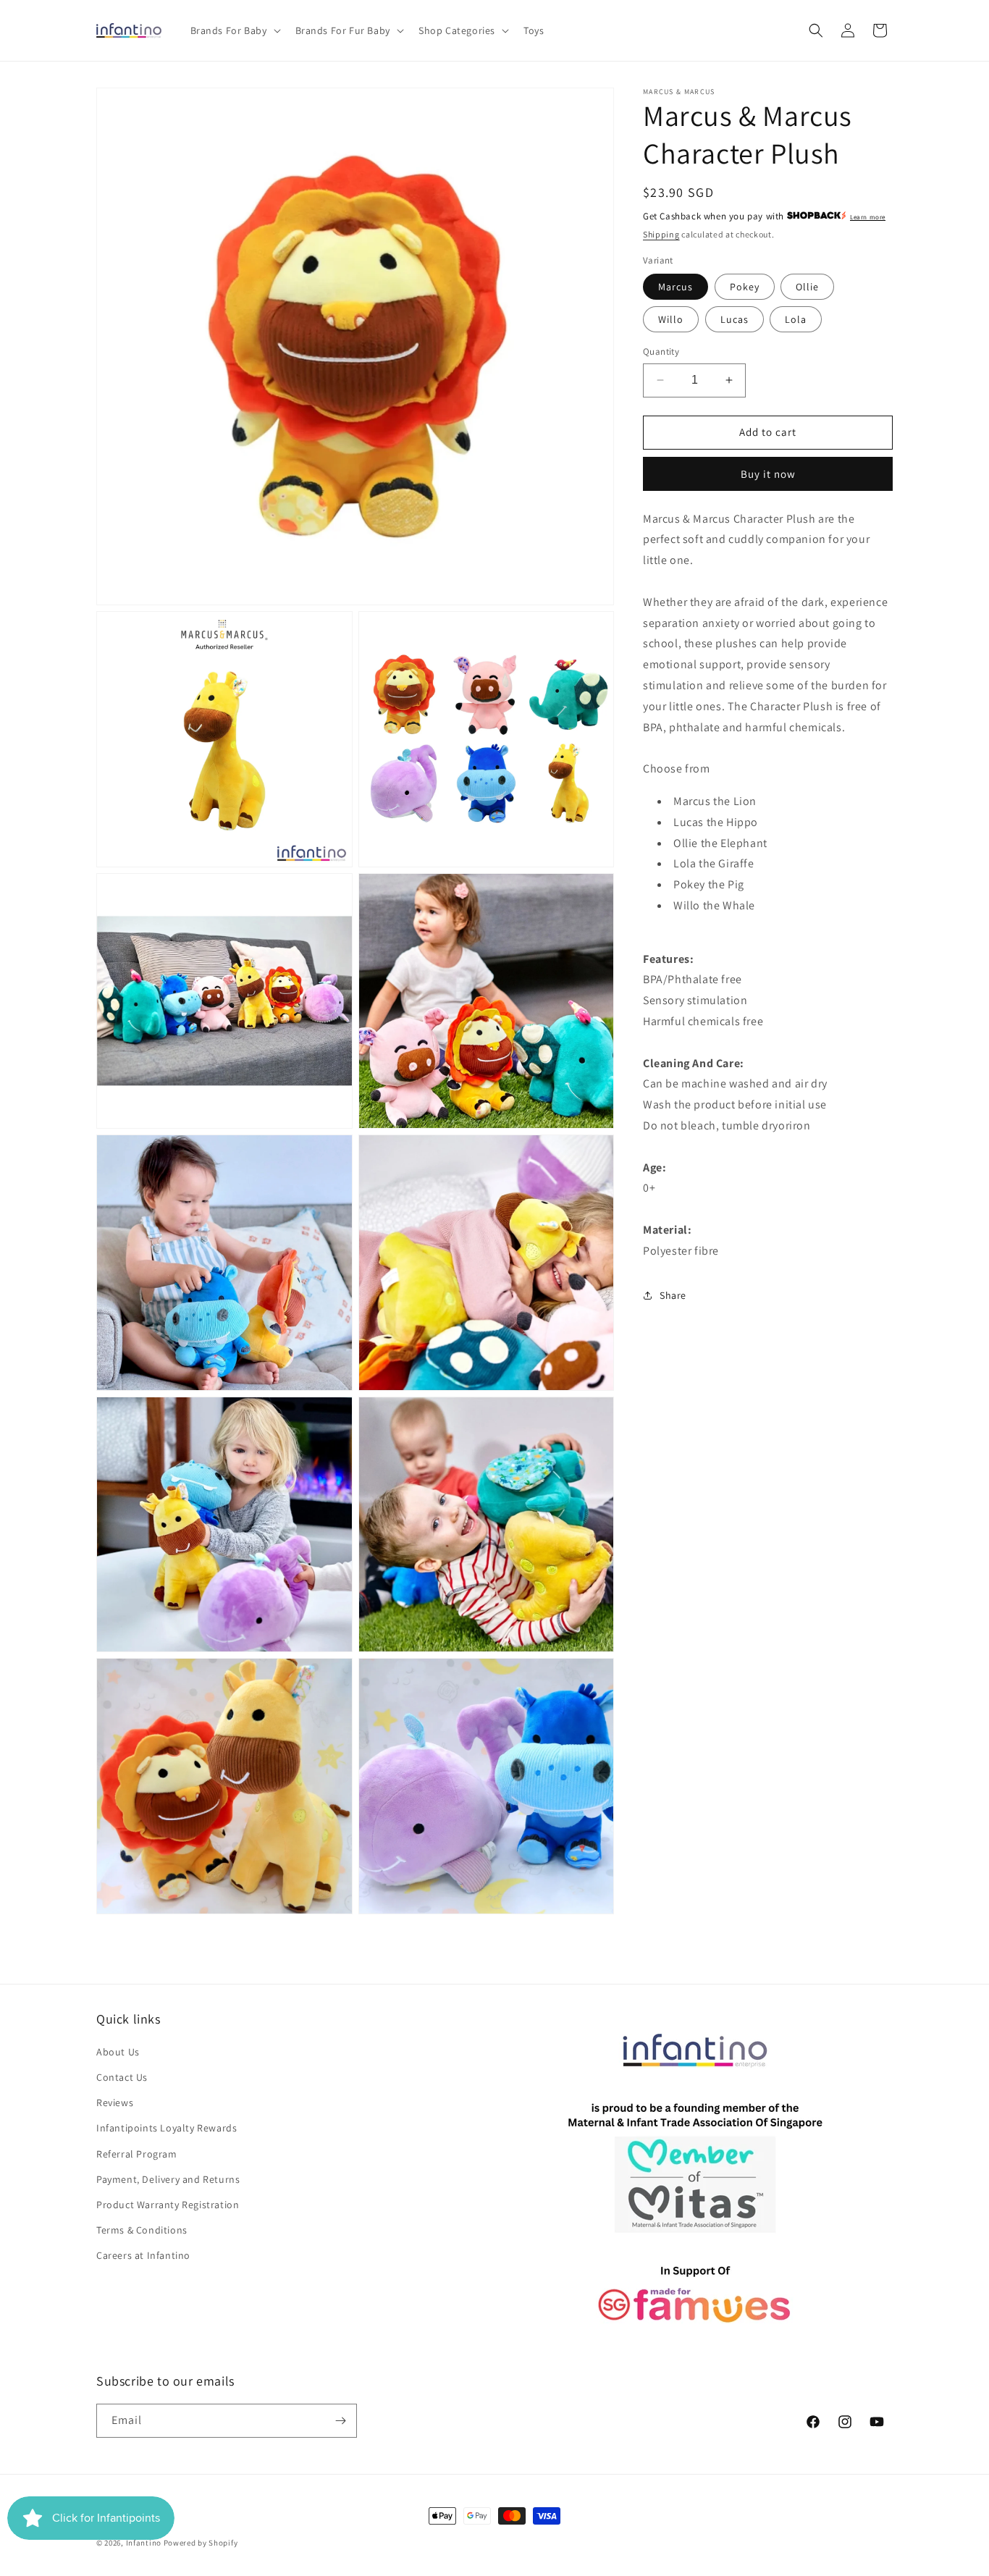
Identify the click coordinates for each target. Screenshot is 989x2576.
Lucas (735, 319)
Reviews (115, 2103)
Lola (796, 319)
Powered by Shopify (201, 2543)
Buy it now (768, 473)
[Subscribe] (340, 2421)
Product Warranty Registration (168, 2205)
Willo (671, 319)
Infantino (144, 2543)
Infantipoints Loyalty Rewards (167, 2128)
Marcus (676, 287)
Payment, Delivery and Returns (168, 2179)
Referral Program (137, 2154)
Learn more (868, 217)
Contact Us (122, 2077)
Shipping (661, 234)
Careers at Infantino (143, 2255)
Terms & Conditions (142, 2230)
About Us (118, 2052)
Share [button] (673, 1295)
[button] (234, 30)
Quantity (661, 352)
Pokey (745, 287)
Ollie (807, 287)
